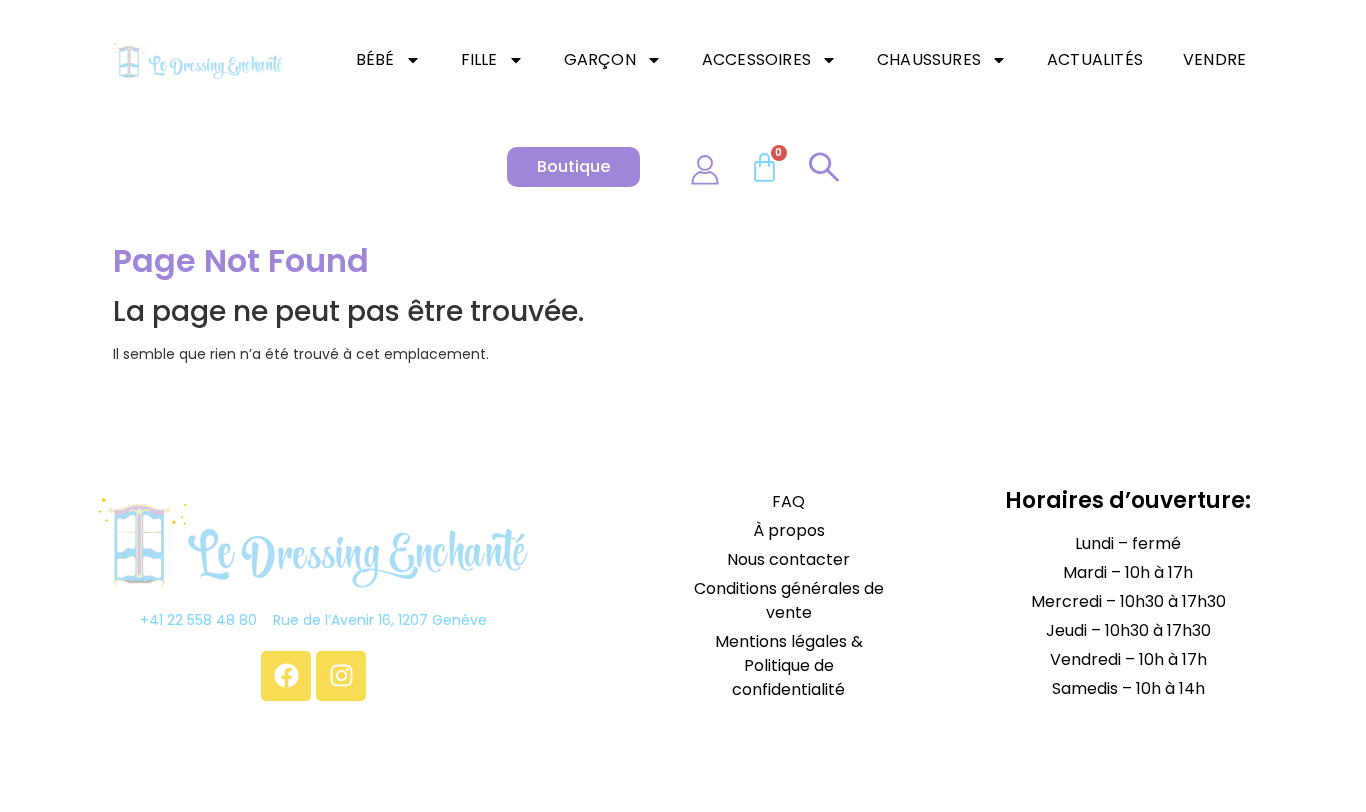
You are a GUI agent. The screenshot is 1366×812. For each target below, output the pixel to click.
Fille (479, 59)
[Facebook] (286, 676)
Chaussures (929, 59)
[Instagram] (341, 676)
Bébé (375, 59)
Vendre (1214, 59)
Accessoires (756, 59)
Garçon (600, 59)
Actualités (1095, 59)
